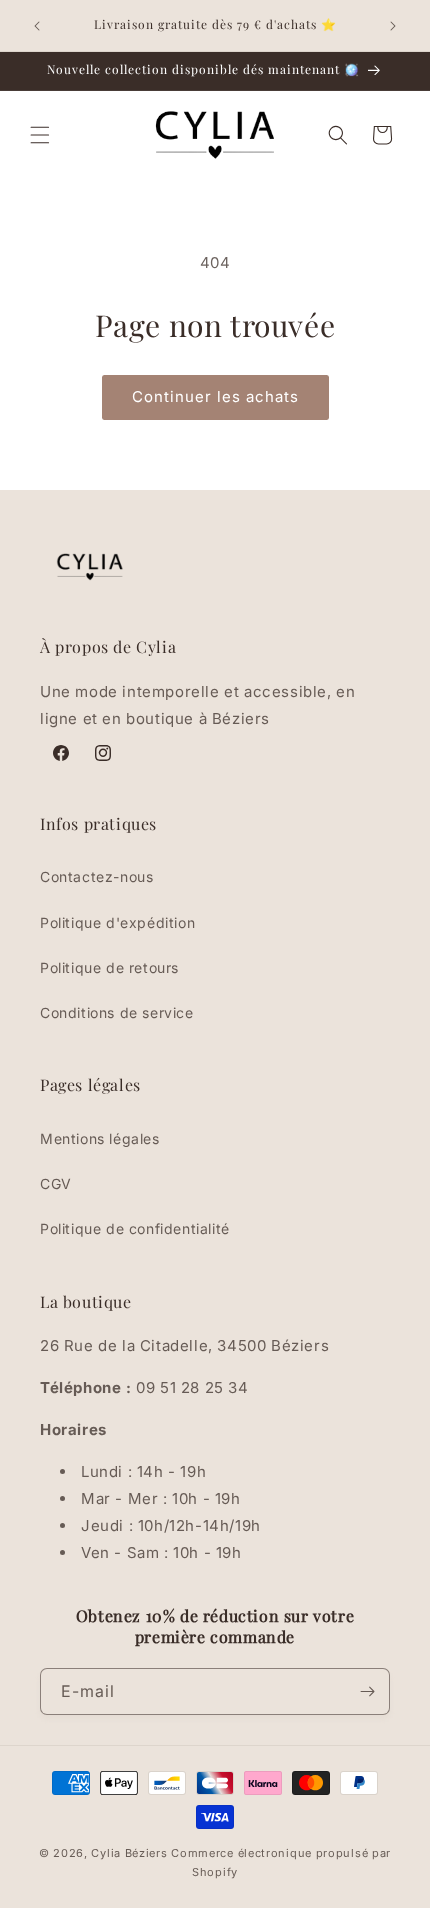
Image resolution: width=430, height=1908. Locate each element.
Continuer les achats (215, 396)
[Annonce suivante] (393, 26)
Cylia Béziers (129, 1853)
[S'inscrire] (367, 1691)
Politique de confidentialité (135, 1228)
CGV (56, 1183)
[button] (40, 135)
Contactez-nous (96, 876)
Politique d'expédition (117, 922)
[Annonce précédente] (37, 26)
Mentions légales (100, 1138)
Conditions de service (117, 1012)
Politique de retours (109, 967)
